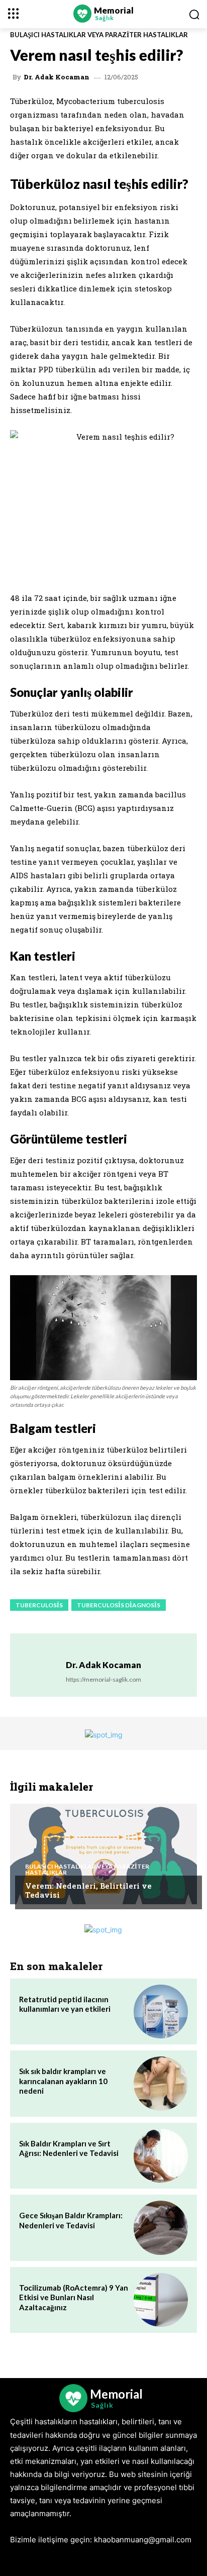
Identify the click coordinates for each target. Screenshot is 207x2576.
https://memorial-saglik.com (103, 1679)
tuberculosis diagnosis (119, 1605)
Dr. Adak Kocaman (57, 77)
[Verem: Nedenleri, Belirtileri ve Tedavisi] (103, 1854)
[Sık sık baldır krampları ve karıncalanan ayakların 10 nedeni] (161, 2084)
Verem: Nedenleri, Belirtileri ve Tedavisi (88, 1890)
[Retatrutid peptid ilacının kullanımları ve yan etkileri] (161, 2012)
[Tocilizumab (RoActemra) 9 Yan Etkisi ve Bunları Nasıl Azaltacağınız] (161, 2300)
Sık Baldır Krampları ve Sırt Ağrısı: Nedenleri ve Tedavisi (69, 2148)
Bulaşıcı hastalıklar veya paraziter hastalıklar (99, 35)
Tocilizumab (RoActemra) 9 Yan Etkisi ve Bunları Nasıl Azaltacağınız (74, 2297)
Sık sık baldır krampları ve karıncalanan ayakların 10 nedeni (63, 2081)
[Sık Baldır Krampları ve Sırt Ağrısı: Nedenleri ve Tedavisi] (161, 2156)
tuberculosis (39, 1605)
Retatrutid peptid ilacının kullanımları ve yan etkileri (65, 2004)
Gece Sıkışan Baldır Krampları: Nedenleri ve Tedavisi (71, 2220)
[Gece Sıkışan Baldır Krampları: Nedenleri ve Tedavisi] (161, 2228)
